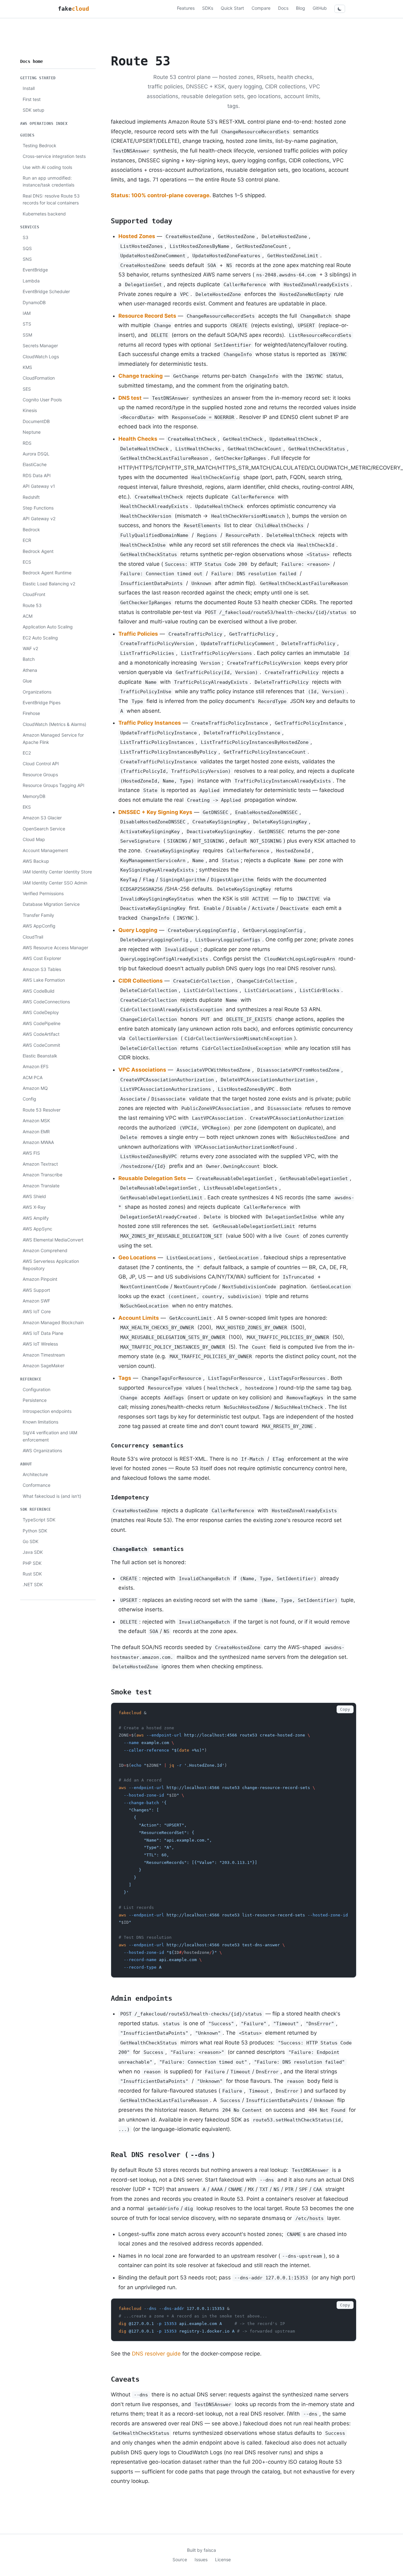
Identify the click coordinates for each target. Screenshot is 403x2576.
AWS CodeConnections (46, 1002)
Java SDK (33, 1552)
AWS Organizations (42, 1450)
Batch (29, 659)
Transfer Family (38, 915)
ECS (27, 562)
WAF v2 (30, 648)
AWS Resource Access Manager (55, 948)
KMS (27, 367)
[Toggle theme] (340, 9)
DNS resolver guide (156, 2354)
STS (27, 324)
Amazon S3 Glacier (42, 818)
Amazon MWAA (38, 1142)
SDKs (208, 8)
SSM (27, 335)
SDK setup (34, 110)
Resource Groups (40, 775)
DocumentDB (36, 421)
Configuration (37, 1389)
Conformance (37, 1485)
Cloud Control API (41, 764)
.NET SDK (33, 1584)
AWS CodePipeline (42, 1023)
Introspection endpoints (47, 1411)
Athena (30, 670)
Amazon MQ (35, 1088)
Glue (27, 681)
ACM (28, 616)
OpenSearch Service (44, 829)
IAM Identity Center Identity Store (57, 872)
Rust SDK (32, 1574)
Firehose (31, 713)
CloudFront (34, 594)
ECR (27, 540)
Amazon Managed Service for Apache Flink (53, 738)
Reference (31, 1379)
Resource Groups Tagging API (54, 785)
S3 (26, 237)
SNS (27, 259)
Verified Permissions (43, 893)
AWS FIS (31, 1153)
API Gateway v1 (39, 486)
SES (27, 389)
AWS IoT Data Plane (43, 1333)
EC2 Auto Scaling (40, 638)
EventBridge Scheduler (46, 291)
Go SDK (31, 1541)
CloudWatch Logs (41, 357)
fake (74, 9)
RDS (27, 443)
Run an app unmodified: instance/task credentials (48, 181)
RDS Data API (37, 475)
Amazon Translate (41, 1186)
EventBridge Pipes (42, 703)
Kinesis (30, 410)
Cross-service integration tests (54, 156)
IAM (27, 313)
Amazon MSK (36, 1121)
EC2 (27, 753)
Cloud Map (34, 839)
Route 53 (32, 605)
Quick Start (232, 8)
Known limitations (40, 1422)
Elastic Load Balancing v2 (49, 584)
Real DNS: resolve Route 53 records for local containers (51, 199)
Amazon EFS (36, 1066)
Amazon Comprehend (45, 1250)
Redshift (31, 497)
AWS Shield (34, 1196)
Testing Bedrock (40, 145)
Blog (301, 8)
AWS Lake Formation (44, 980)
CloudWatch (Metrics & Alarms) (54, 724)
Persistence (35, 1400)
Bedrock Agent (38, 551)
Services (30, 227)
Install (29, 88)
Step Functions (38, 508)
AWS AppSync (37, 1229)
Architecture (35, 1474)
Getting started (38, 78)
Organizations (37, 692)
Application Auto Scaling (48, 627)
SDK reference (36, 1509)
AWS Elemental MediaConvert (53, 1240)
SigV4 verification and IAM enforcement (50, 1436)
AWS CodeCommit (41, 1045)
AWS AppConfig (39, 926)
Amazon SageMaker (43, 1366)
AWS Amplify (36, 1218)
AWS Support (36, 1290)
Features (186, 8)
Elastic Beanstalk (40, 1056)
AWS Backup (36, 861)
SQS (27, 248)
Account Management (45, 850)
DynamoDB (34, 302)
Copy (345, 1709)
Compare (261, 8)
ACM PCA (33, 1077)
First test (32, 99)
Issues (201, 2559)
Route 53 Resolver (42, 1110)
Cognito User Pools (42, 400)
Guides (27, 135)
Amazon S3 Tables (42, 969)
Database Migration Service (51, 904)
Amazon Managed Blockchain (53, 1322)
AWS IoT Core (37, 1311)
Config (29, 1099)
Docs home (31, 61)
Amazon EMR (36, 1132)
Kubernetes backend (44, 214)
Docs (283, 8)
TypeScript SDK (39, 1520)
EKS (27, 807)
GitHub (320, 8)
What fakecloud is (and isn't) (52, 1496)
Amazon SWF (36, 1301)
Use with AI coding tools (47, 167)
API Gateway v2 (39, 519)
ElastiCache (35, 464)
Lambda (31, 281)
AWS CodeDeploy (41, 1012)
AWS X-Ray (34, 1207)
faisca (210, 2550)
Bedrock (31, 530)
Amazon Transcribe (43, 1175)
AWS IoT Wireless (40, 1344)
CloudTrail (33, 937)
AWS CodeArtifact (41, 1034)
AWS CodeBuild (39, 991)
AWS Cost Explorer (42, 958)
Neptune (32, 432)
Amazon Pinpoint (40, 1279)
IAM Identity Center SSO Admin (55, 883)
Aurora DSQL (36, 454)
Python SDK (35, 1531)
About (26, 1464)
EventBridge (35, 270)
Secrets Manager (40, 346)
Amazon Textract (40, 1164)
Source (180, 2559)
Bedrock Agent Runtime (47, 573)
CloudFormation (39, 378)
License (223, 2559)
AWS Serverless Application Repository (51, 1265)
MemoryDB (34, 796)
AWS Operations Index (44, 124)
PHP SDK (32, 1563)
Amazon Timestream (44, 1355)
